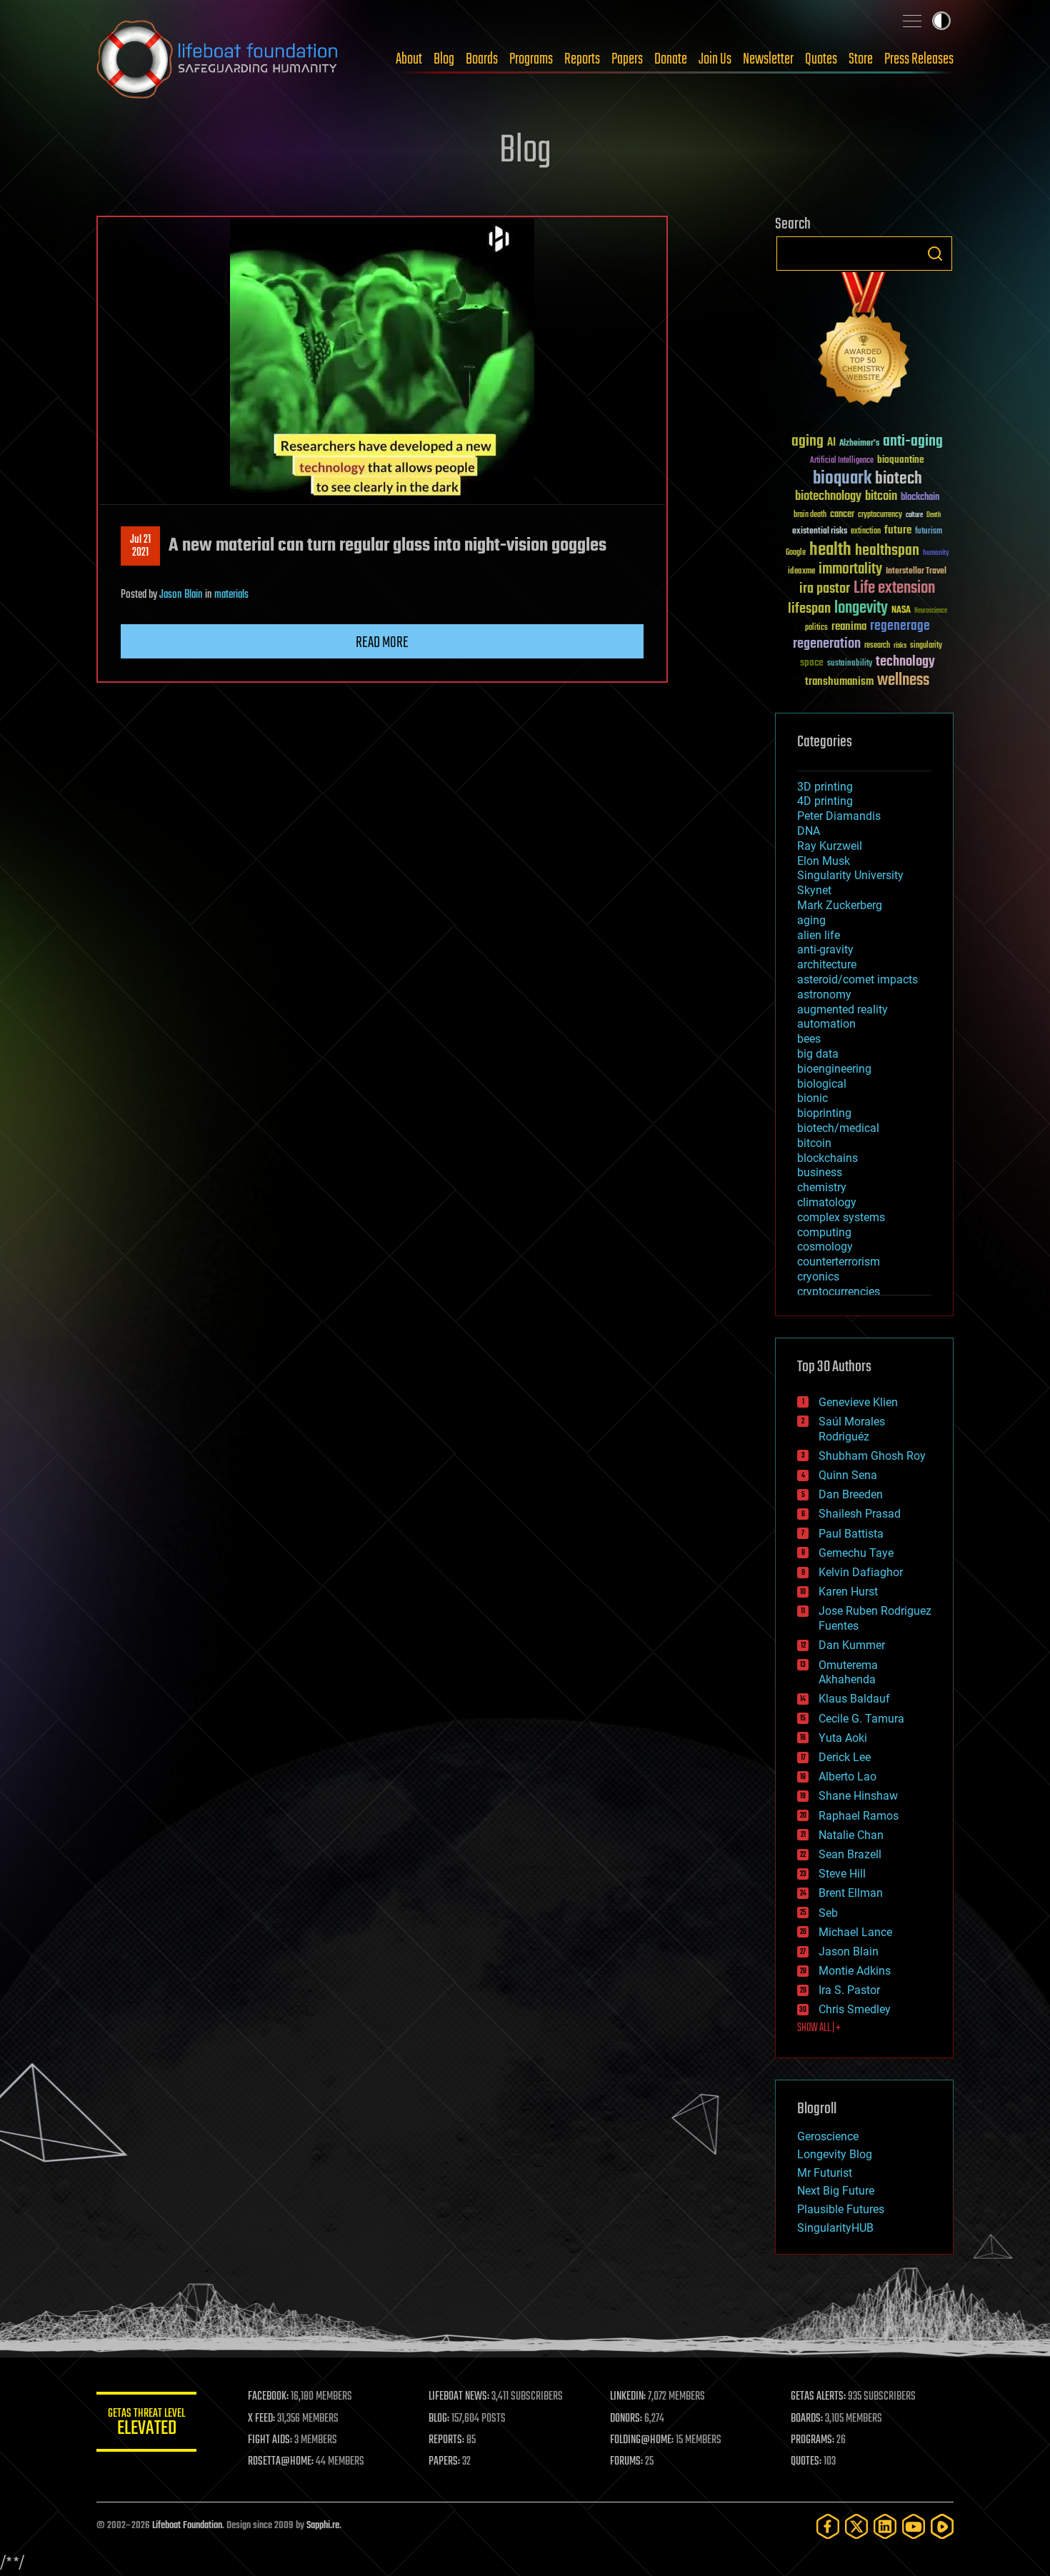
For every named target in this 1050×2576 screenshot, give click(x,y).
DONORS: (626, 2419)
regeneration (827, 644)
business (820, 1172)
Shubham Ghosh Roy (872, 1456)
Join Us (715, 59)
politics (816, 628)
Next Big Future (836, 2191)
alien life (819, 935)
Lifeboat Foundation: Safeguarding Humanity (218, 59)
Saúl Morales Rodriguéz (852, 1429)
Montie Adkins (855, 1971)
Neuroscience (931, 612)
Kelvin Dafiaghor (861, 1572)
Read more (382, 643)
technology (905, 662)
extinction (866, 532)
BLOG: (439, 2419)
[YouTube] (914, 2526)
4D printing (825, 801)
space (812, 662)
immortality (850, 569)
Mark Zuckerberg (840, 905)
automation (826, 1024)
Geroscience (828, 2136)
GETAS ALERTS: (818, 2397)
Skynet (814, 890)
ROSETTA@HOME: (281, 2462)
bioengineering (834, 1069)
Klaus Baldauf (854, 1699)
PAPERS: (444, 2462)
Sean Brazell (850, 1854)
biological (822, 1084)
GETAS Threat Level (146, 2424)
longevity (861, 608)
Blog (444, 59)
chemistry (822, 1187)
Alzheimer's (859, 444)
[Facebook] (828, 2526)
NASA (901, 611)
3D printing (825, 787)
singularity (926, 646)
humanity (936, 553)
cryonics (818, 1277)
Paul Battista (851, 1534)
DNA (809, 831)
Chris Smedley (855, 2009)
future (898, 530)
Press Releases (919, 59)
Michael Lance (855, 1932)
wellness (903, 681)
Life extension (894, 588)
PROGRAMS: (812, 2440)
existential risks (820, 532)
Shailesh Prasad (860, 1514)
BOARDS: (807, 2419)
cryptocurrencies (839, 1292)
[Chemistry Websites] (864, 342)
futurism (929, 532)
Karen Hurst (848, 1592)
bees (809, 1039)
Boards (482, 59)
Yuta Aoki (843, 1738)
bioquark (842, 479)
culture (914, 515)
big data (818, 1054)
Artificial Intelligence (842, 461)
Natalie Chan (851, 1835)
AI (831, 443)
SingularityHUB (835, 2228)
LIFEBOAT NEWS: (459, 2397)
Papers (627, 59)
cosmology (825, 1247)
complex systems (841, 1217)
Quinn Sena (848, 1475)
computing (824, 1232)
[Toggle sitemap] (912, 21)
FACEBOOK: (268, 2397)
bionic (812, 1098)
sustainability (850, 664)
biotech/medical (838, 1128)
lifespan (809, 609)
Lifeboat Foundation (187, 2526)
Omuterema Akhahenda (848, 1673)
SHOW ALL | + (819, 2028)
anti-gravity (825, 949)
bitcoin (881, 497)
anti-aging (913, 442)
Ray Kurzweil (830, 846)
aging (807, 442)
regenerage (900, 626)
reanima (849, 627)
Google (796, 553)
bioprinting (824, 1113)
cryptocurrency (880, 515)
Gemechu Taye (856, 1553)
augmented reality (842, 1009)
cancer (842, 515)
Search (935, 254)
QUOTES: (806, 2462)
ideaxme (801, 572)
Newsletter (768, 59)
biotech (899, 479)
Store (861, 59)
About (409, 59)
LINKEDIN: (628, 2397)
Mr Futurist (825, 2173)
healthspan (887, 551)
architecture (827, 964)
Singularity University (850, 875)
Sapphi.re (323, 2526)
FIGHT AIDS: (270, 2440)
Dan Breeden (851, 1494)
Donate (671, 59)
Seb (828, 1913)
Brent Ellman (851, 1893)
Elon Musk (824, 861)
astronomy (824, 994)
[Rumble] (942, 2526)
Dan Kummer (852, 1645)
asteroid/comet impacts (857, 979)
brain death (810, 515)
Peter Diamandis (839, 816)
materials (231, 595)
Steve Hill (842, 1874)
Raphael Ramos (859, 1816)
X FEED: (261, 2419)
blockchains (827, 1158)
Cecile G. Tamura (861, 1719)
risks (900, 646)
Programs (531, 59)
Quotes (821, 59)
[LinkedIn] (885, 2526)
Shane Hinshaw (858, 1796)
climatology (827, 1202)
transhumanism (839, 682)
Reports (582, 59)
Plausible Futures (841, 2209)
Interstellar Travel (916, 572)
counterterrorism (839, 1262)
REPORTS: (446, 2440)
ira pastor (825, 589)
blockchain (920, 498)
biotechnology (828, 497)
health (830, 550)
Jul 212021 (140, 546)
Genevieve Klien (858, 1402)
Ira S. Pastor (849, 1990)
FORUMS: (626, 2462)
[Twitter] (856, 2526)
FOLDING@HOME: (642, 2440)
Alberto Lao (847, 1776)
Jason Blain (181, 595)
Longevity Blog (835, 2154)
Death (934, 515)
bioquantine (901, 460)
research (877, 646)
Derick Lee (845, 1757)
